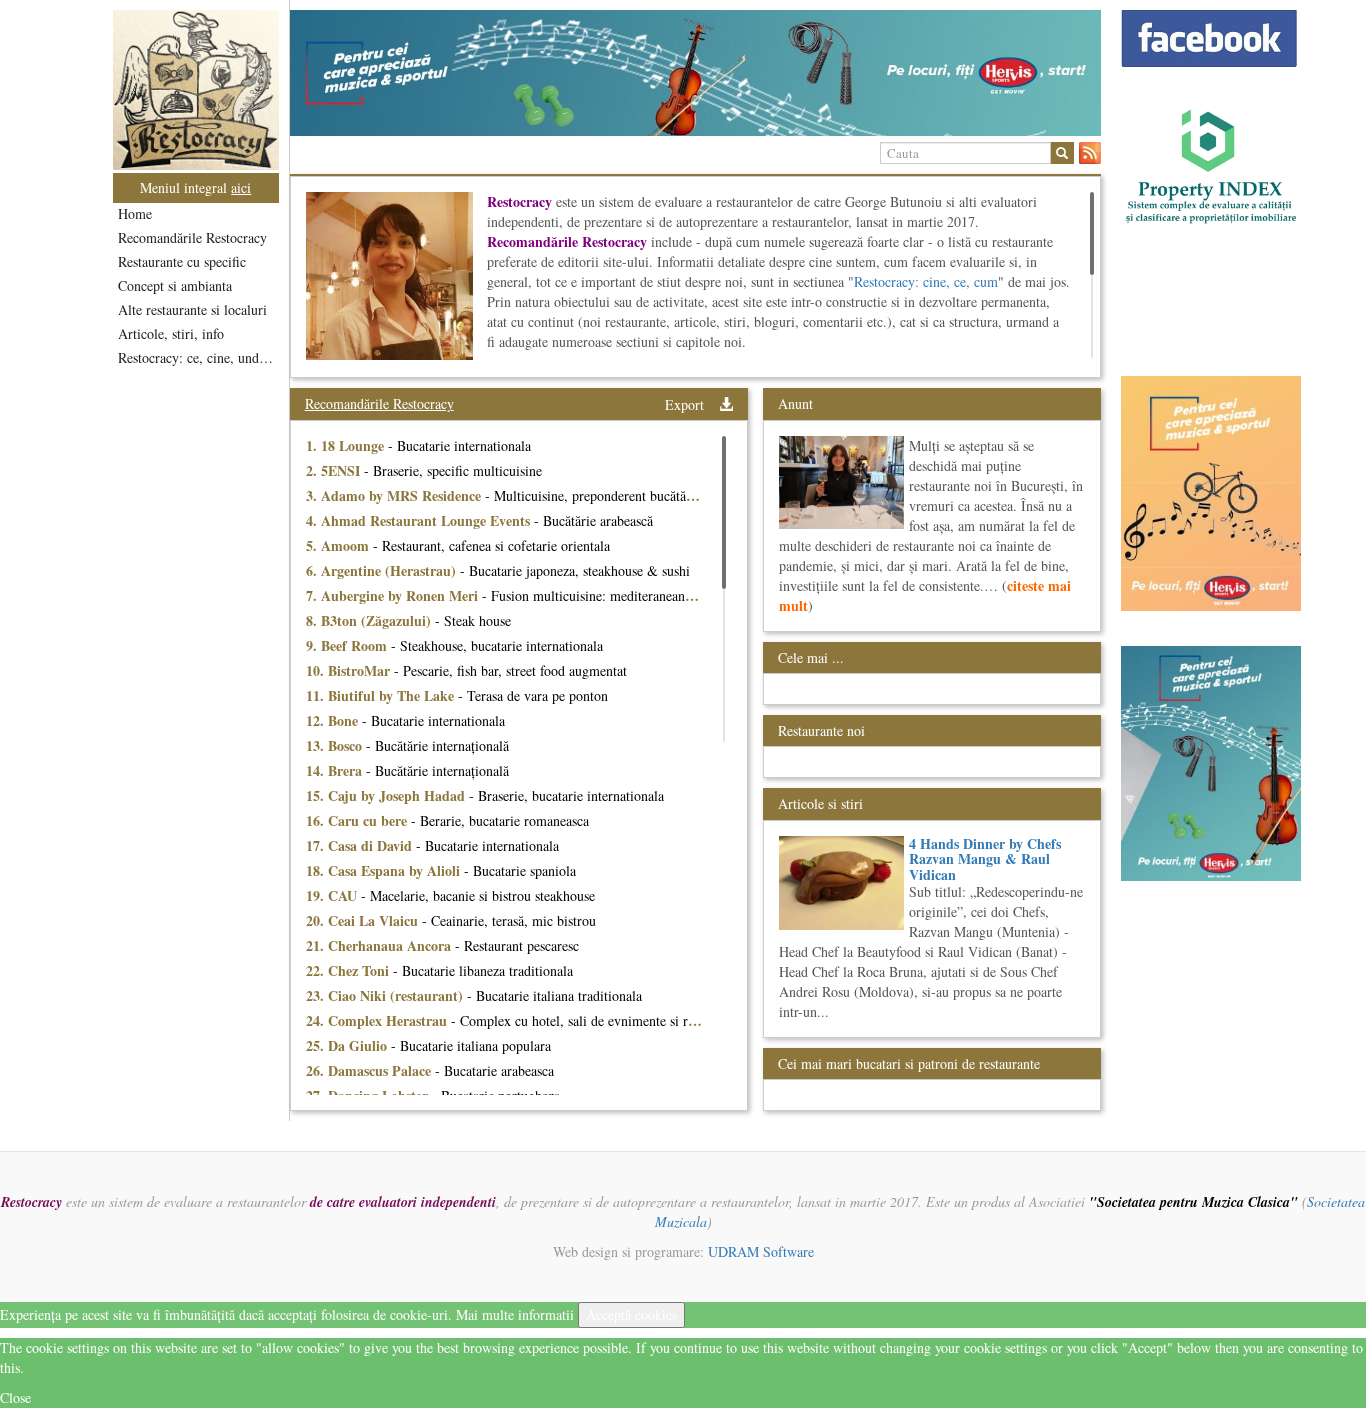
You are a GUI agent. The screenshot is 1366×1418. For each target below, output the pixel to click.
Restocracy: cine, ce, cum (926, 281)
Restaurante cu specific (182, 261)
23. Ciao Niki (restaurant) (386, 995)
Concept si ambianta (175, 285)
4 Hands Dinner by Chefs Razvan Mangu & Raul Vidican (985, 859)
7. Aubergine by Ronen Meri (394, 595)
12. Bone (334, 720)
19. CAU (333, 895)
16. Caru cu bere (358, 820)
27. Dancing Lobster (369, 1095)
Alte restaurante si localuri (192, 309)
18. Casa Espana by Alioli (385, 870)
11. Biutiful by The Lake (382, 695)
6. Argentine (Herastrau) (383, 570)
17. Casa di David (361, 845)
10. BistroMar (350, 670)
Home (135, 213)
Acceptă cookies (631, 1314)
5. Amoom (339, 545)
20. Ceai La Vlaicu (364, 920)
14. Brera (336, 770)
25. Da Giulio (348, 1045)
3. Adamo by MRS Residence (395, 495)
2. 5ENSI (335, 470)
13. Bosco (336, 745)
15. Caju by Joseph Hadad (387, 795)
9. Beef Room (348, 645)
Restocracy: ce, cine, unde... (197, 357)
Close (15, 1397)
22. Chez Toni (349, 970)
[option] (695, 73)
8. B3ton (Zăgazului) (370, 620)
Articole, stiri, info (171, 333)
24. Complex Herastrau (378, 1020)
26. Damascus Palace (370, 1070)
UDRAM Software (761, 1251)
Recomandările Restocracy (192, 237)
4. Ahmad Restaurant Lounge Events (420, 520)
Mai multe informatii (515, 1314)
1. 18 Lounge (347, 445)
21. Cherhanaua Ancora (380, 945)
